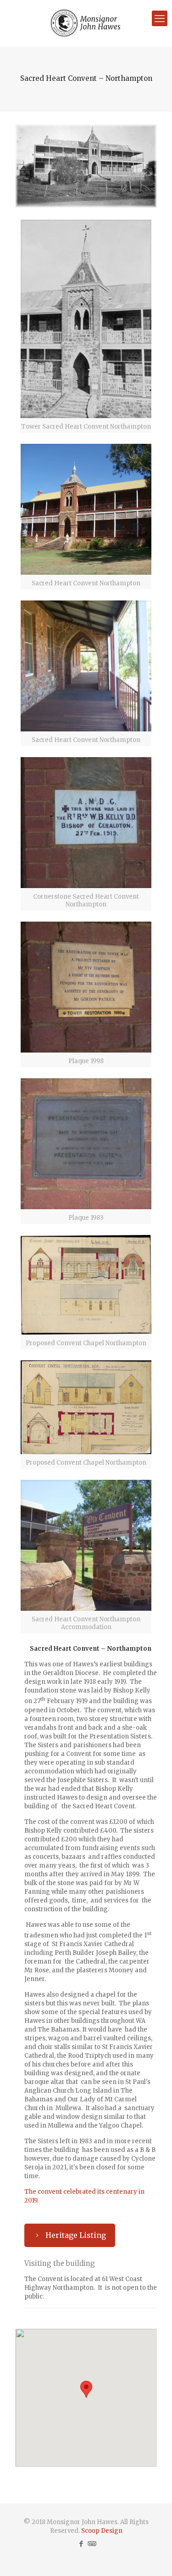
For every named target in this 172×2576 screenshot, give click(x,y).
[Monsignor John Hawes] (86, 23)
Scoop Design (102, 2531)
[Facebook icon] (81, 2544)
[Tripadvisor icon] (91, 2544)
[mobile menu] (160, 18)
